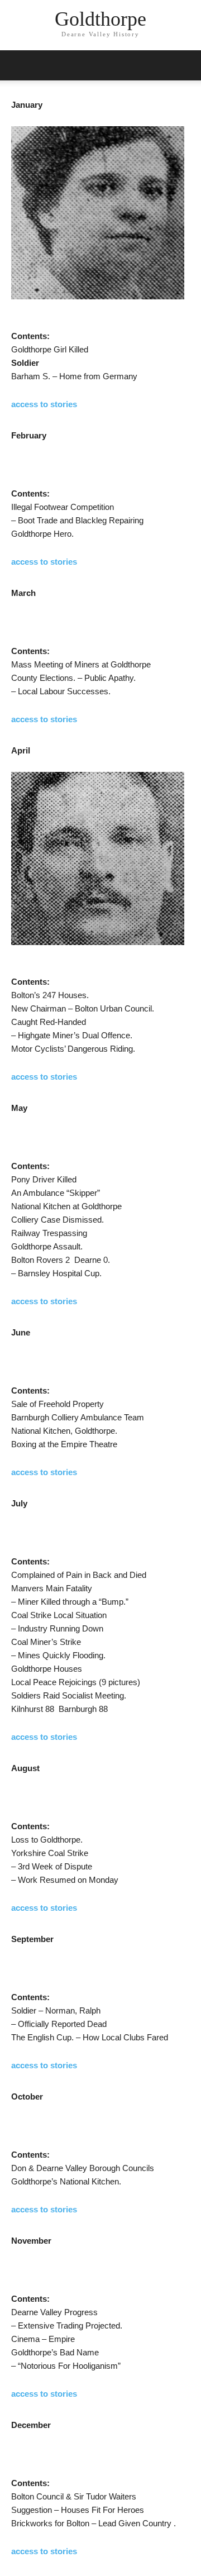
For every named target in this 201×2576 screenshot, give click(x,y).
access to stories (44, 404)
